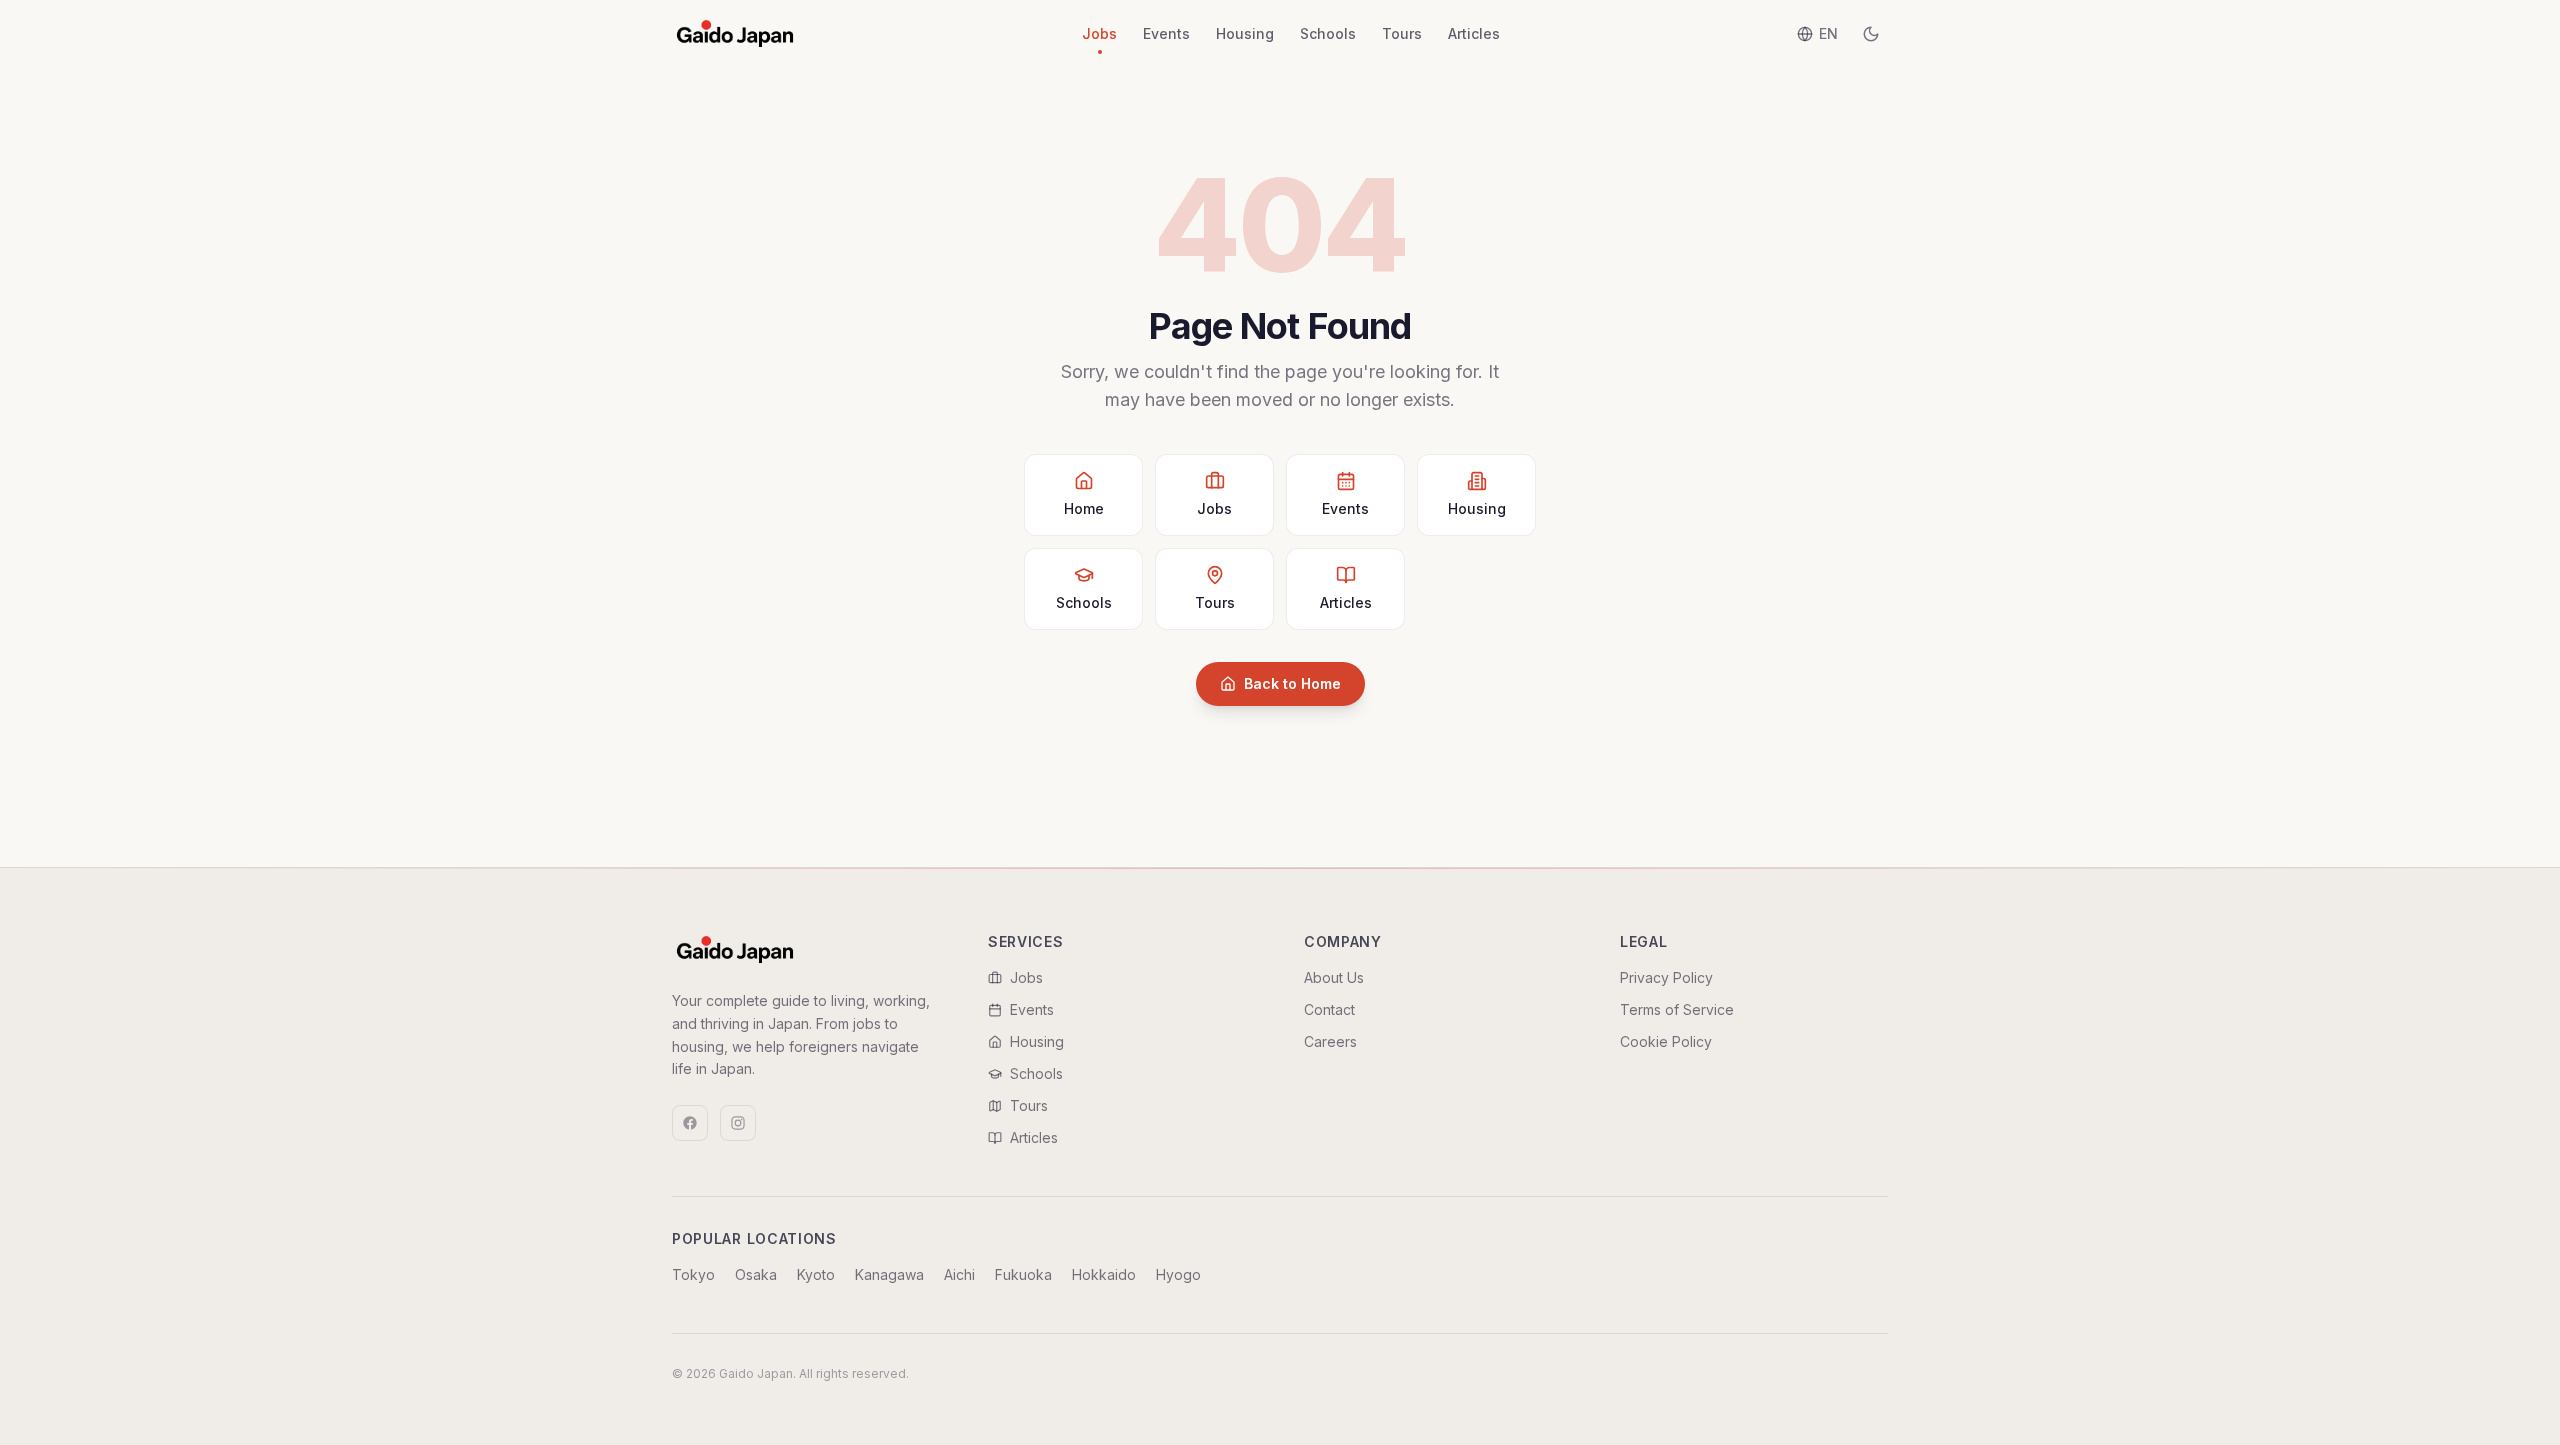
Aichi (959, 1274)
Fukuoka (1023, 1274)
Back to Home (1292, 683)
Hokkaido (1104, 1274)
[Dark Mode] (1871, 34)
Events (1166, 33)
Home (1084, 508)
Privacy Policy (1666, 977)
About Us (1334, 977)
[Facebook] (690, 1123)
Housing (1245, 33)
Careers (1330, 1041)
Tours (1402, 33)
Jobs (1099, 33)
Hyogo (1178, 1274)
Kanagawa (889, 1274)
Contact (1329, 1009)
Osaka (756, 1274)
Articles (1474, 33)
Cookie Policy (1666, 1041)
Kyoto (816, 1274)
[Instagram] (738, 1123)
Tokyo (693, 1274)
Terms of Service (1677, 1009)
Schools (1328, 33)
